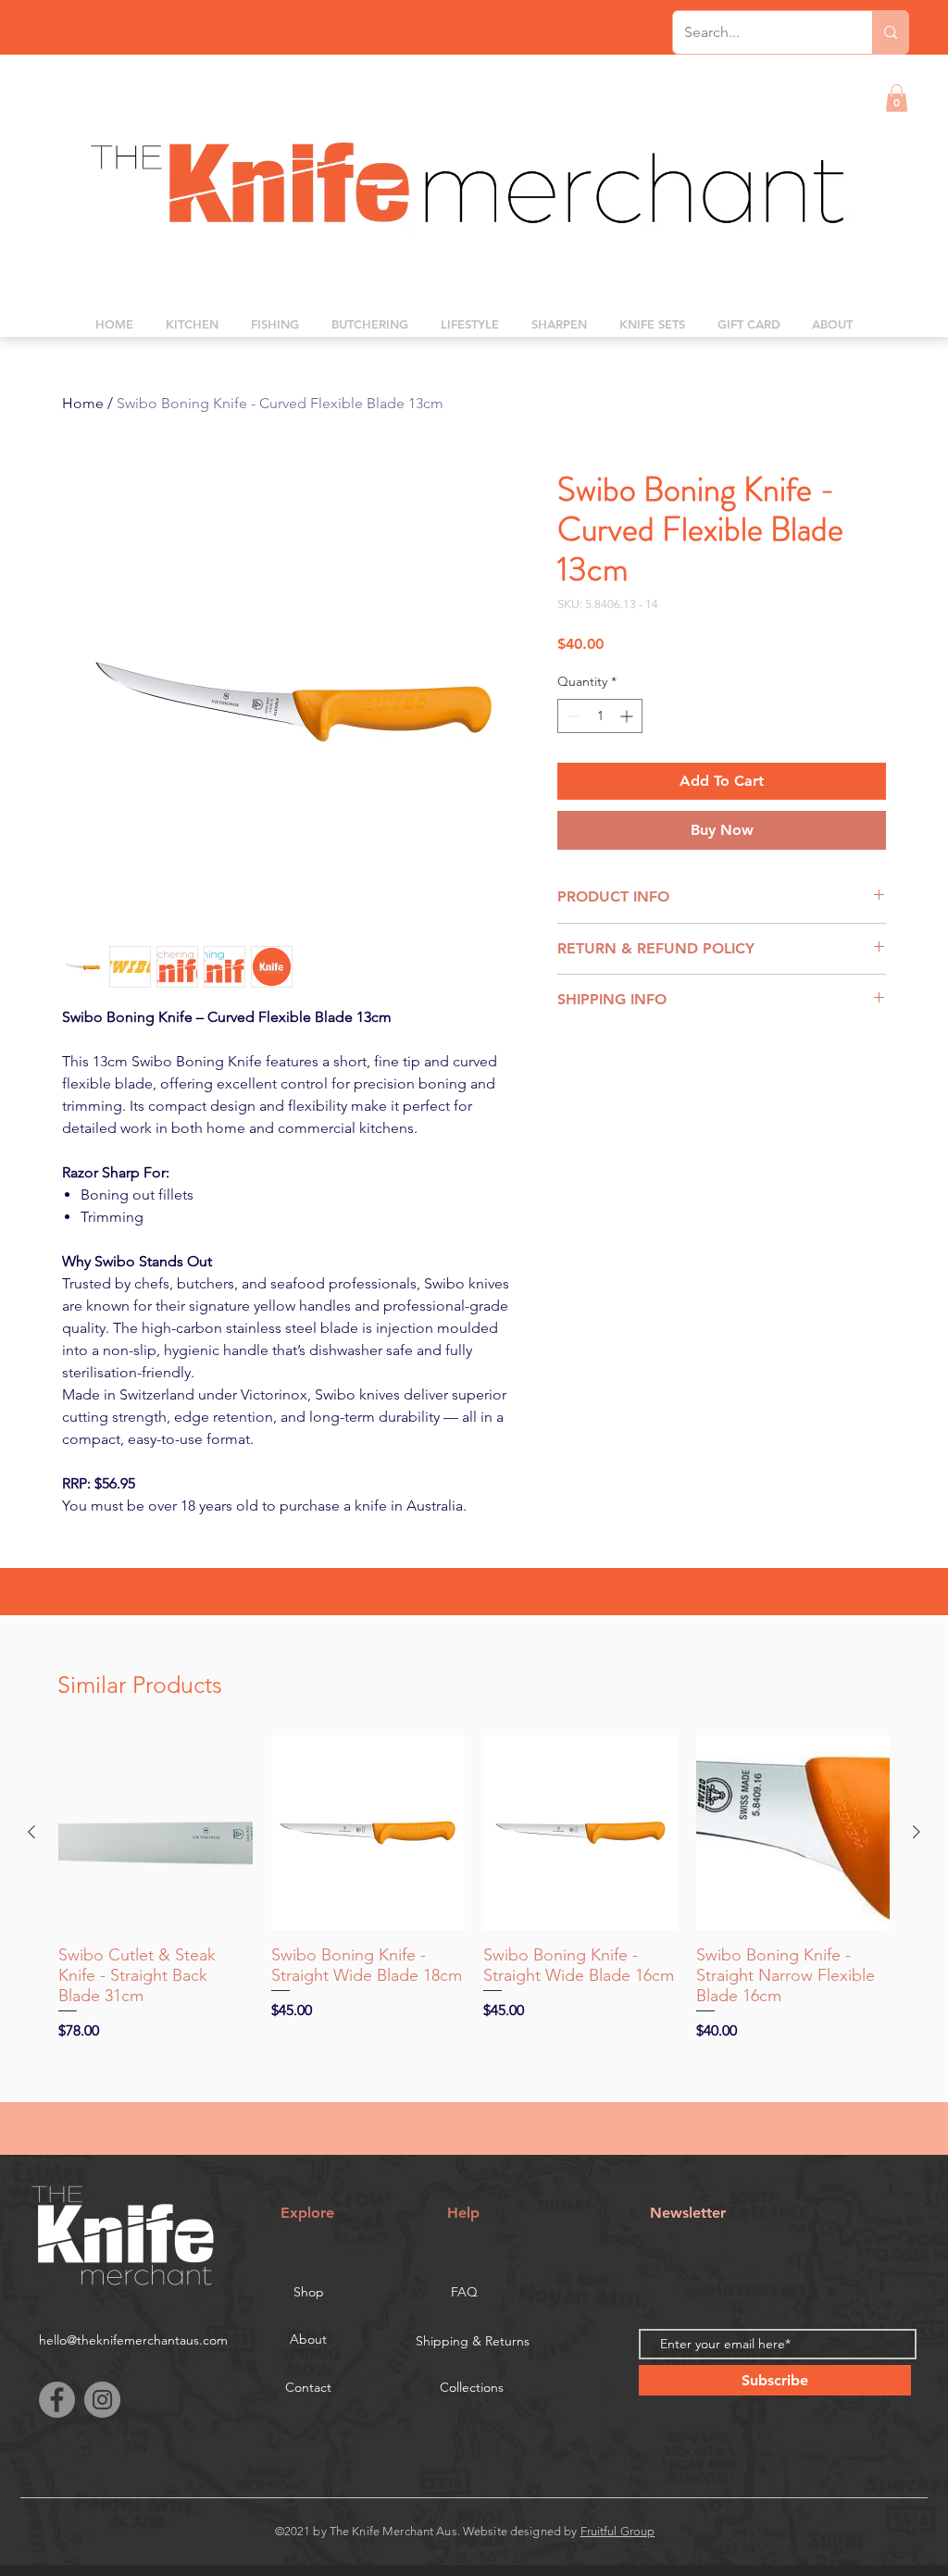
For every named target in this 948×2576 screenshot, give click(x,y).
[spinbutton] (600, 716)
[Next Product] (917, 1832)
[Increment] (628, 716)
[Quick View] (156, 1833)
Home (83, 403)
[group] (474, 1889)
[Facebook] (57, 2400)
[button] (897, 98)
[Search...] (890, 32)
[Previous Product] (31, 1832)
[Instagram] (102, 2400)
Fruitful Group (618, 2531)
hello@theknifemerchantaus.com (133, 2340)
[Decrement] (572, 716)
